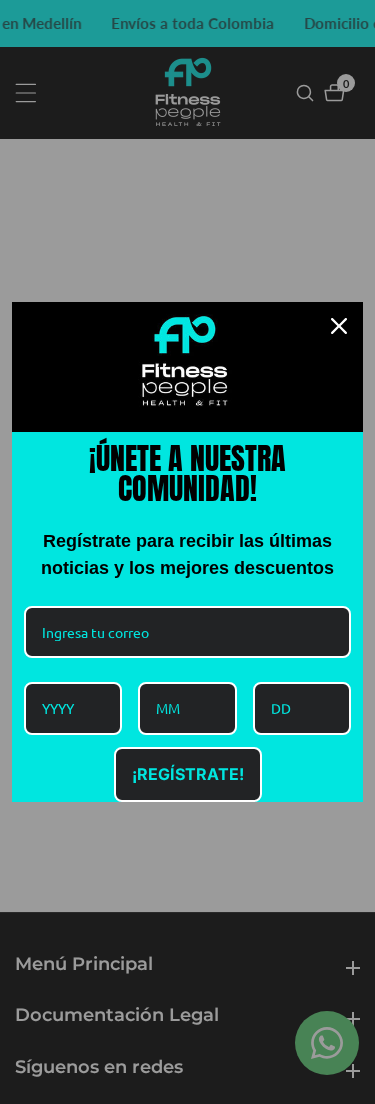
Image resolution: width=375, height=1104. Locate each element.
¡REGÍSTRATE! (188, 774)
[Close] (339, 326)
